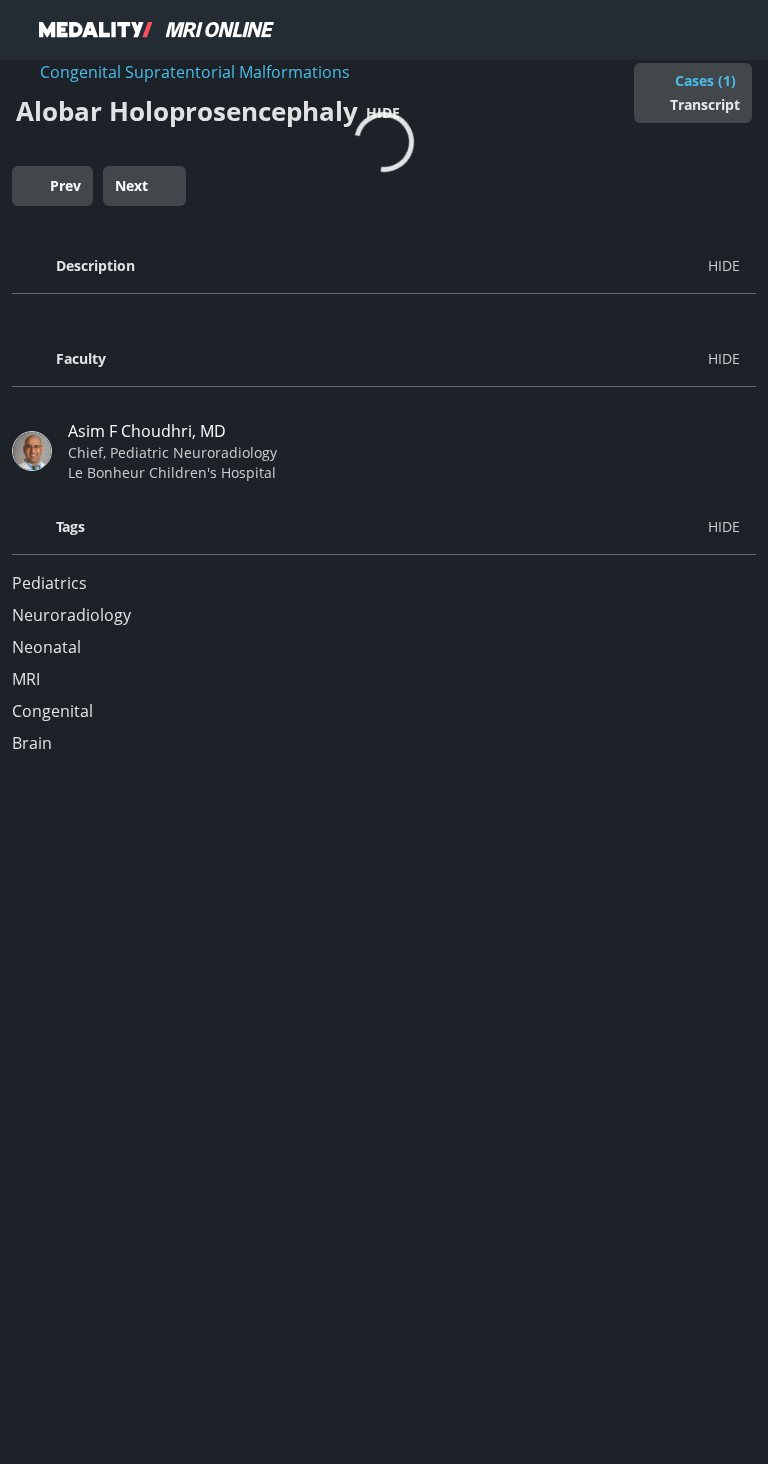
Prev (65, 185)
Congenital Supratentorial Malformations (195, 72)
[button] (384, 266)
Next (131, 185)
